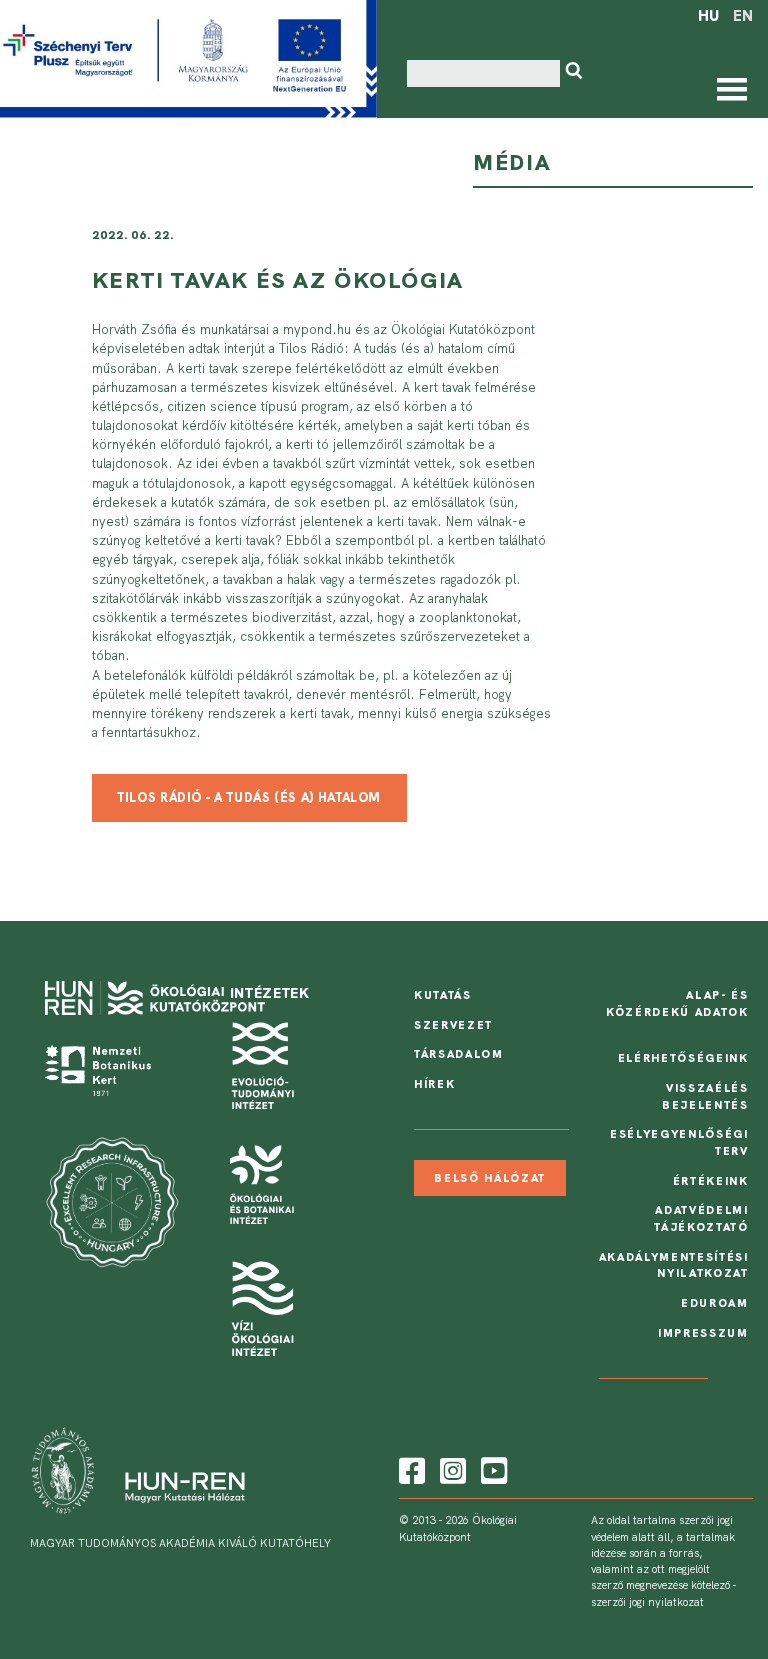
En (743, 16)
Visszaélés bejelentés (705, 1096)
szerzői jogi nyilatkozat (647, 1602)
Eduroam (715, 1303)
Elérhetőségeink (683, 1058)
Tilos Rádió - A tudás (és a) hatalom (249, 797)
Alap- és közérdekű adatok (677, 1003)
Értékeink (711, 1181)
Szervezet (453, 1025)
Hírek (434, 1084)
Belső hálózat (490, 1178)
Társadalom (459, 1054)
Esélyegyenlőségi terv (679, 1142)
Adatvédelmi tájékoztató (701, 1218)
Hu (708, 16)
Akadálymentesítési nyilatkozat (674, 1265)
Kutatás (443, 995)
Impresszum (703, 1333)
